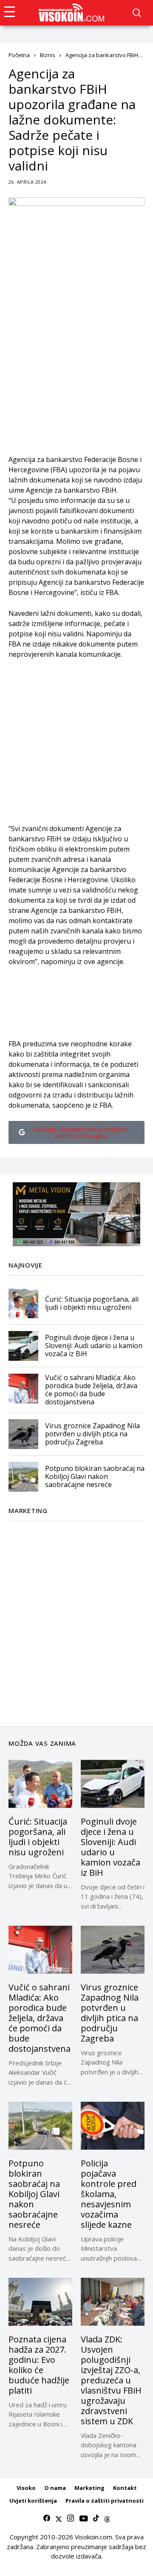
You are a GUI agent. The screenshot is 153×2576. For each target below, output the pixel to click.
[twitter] (59, 2518)
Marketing (89, 2488)
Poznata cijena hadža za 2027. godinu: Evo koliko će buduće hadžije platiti (39, 2365)
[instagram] (71, 2518)
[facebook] (47, 2518)
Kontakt (125, 2488)
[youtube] (84, 2518)
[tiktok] (96, 2518)
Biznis (48, 55)
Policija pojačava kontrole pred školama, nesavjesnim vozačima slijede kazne (109, 2194)
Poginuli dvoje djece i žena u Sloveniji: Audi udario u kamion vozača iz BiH (94, 1346)
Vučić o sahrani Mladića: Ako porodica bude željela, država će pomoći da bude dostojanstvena (91, 1390)
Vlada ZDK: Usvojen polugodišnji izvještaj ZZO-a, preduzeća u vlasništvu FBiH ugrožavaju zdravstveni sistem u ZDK (111, 2380)
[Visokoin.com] (73, 13)
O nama (55, 2488)
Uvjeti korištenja (33, 2501)
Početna (19, 55)
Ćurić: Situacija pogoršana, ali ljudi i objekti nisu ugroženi (92, 1303)
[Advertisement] (76, 378)
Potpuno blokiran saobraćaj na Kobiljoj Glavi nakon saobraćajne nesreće (95, 1476)
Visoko (26, 2488)
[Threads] (107, 2518)
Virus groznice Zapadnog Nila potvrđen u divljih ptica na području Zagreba (92, 1434)
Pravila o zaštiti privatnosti (105, 2501)
